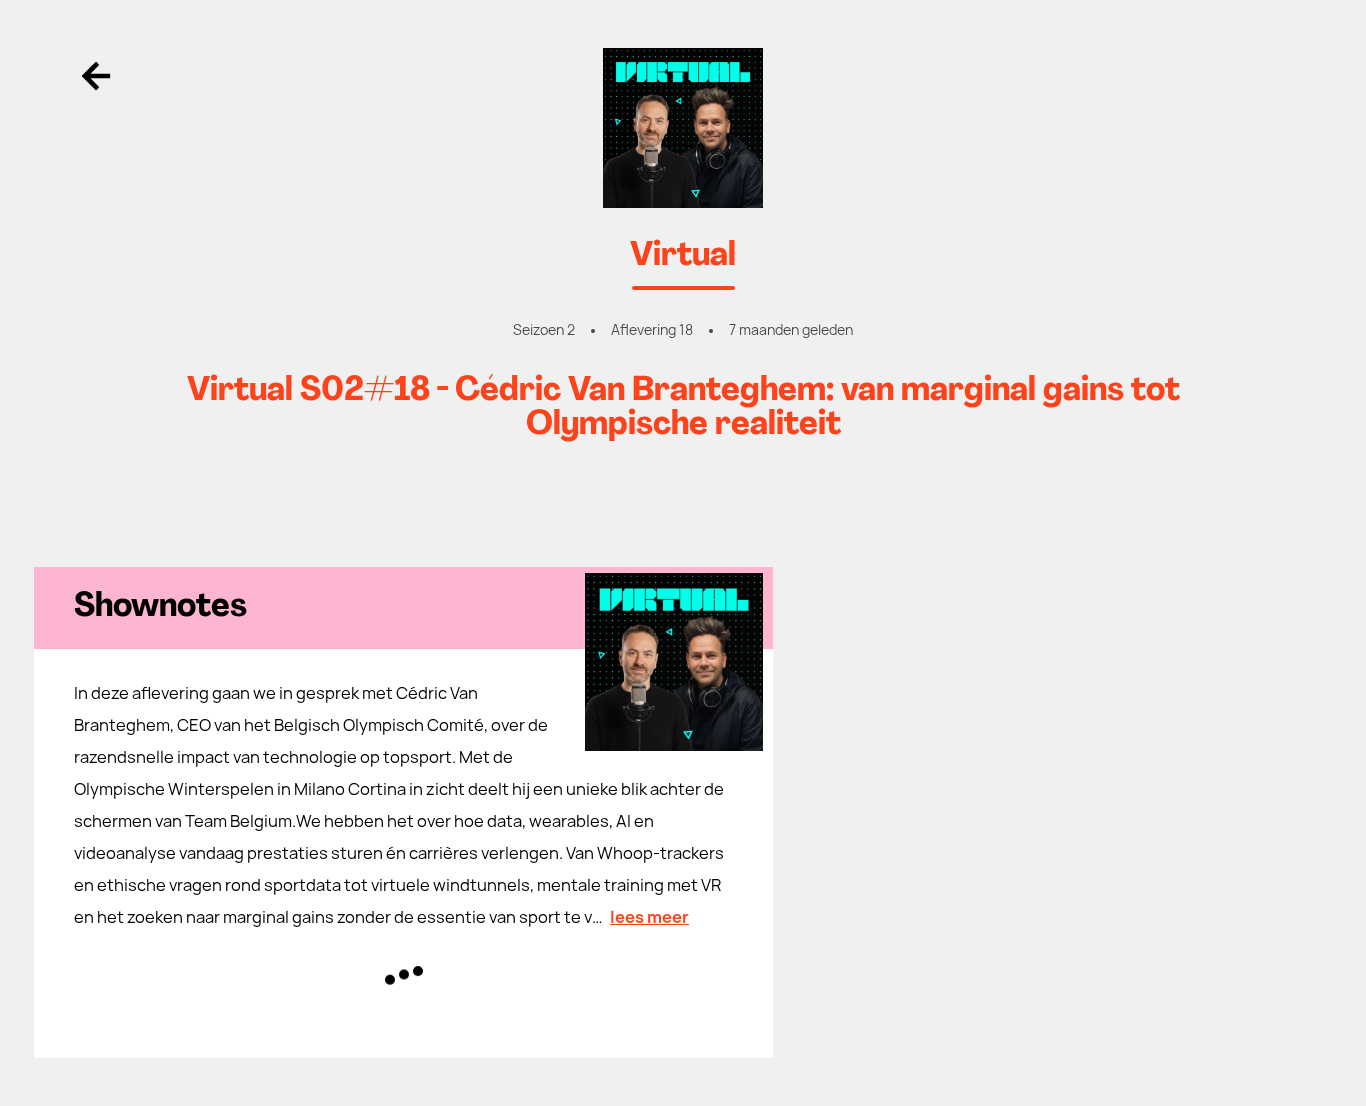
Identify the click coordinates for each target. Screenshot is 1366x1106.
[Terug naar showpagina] (683, 128)
